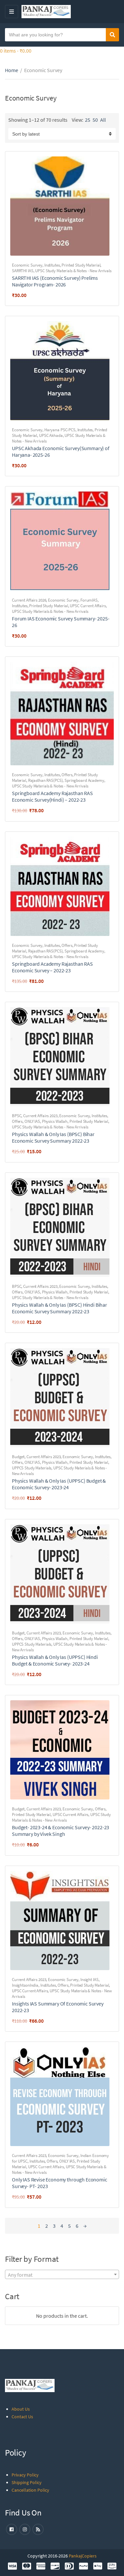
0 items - (16, 51)
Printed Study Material (81, 265)
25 (88, 120)
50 (95, 120)
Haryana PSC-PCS (60, 430)
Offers (67, 775)
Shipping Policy (27, 2482)
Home (12, 70)
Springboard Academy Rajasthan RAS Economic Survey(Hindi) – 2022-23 (52, 796)
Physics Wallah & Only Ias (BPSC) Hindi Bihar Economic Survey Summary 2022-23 (60, 1308)
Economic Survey (27, 265)
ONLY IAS (32, 1121)
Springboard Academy (84, 780)
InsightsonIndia (25, 1985)
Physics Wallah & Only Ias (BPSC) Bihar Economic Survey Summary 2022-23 (53, 1137)
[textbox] (62, 2275)
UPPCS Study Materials (32, 1468)
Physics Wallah (55, 1121)
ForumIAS (89, 600)
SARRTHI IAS (23, 271)
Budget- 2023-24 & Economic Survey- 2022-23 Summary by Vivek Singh (61, 1831)
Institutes (52, 265)
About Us (21, 2409)
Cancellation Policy (30, 2490)
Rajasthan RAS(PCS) (45, 780)
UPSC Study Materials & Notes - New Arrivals (73, 271)
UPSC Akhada (51, 435)
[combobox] (62, 2274)
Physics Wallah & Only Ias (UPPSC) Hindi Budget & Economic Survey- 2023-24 (55, 1660)
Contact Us (22, 2417)
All (103, 120)
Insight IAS (89, 1980)
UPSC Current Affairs (88, 606)
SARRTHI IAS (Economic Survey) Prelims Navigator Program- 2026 (55, 281)
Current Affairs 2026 (29, 600)
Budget (18, 1457)
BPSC (17, 1116)
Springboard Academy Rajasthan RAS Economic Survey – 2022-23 (52, 967)
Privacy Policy (25, 2475)
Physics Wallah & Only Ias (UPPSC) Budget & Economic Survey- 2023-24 (59, 1484)
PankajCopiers (83, 2556)
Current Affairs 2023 (40, 1116)
